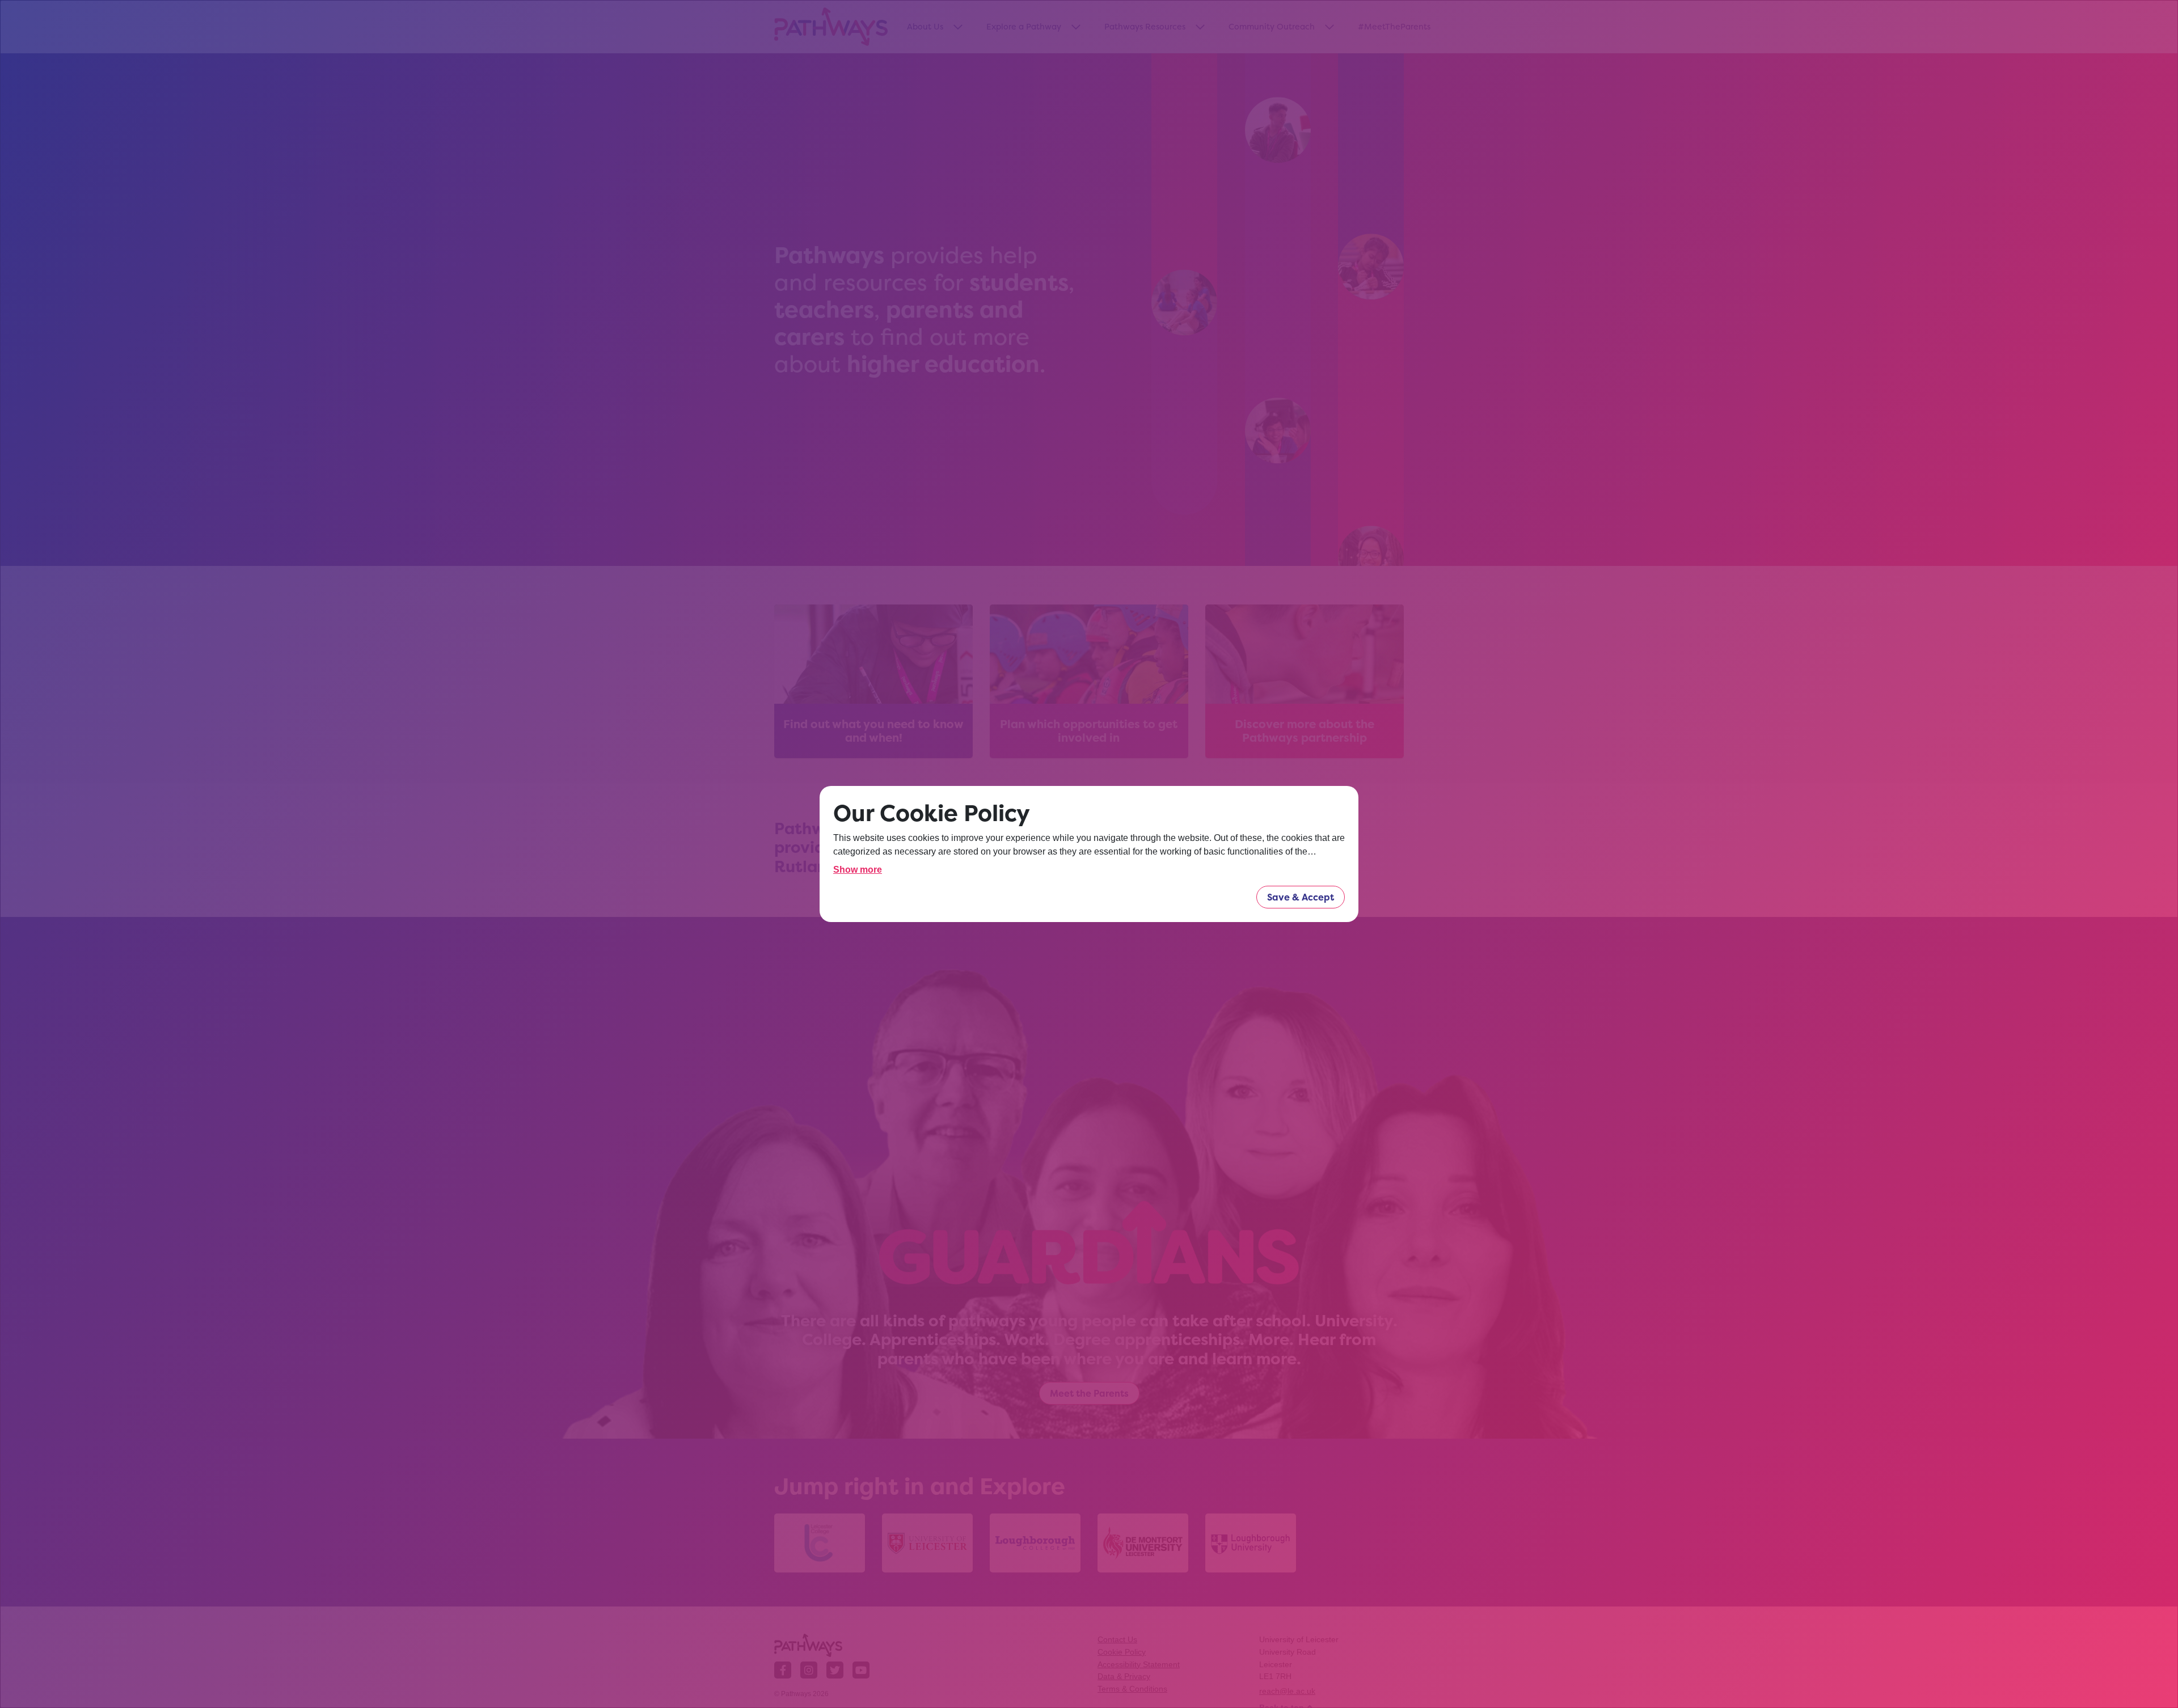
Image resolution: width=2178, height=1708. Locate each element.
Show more (858, 870)
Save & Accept (1301, 897)
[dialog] (1089, 854)
